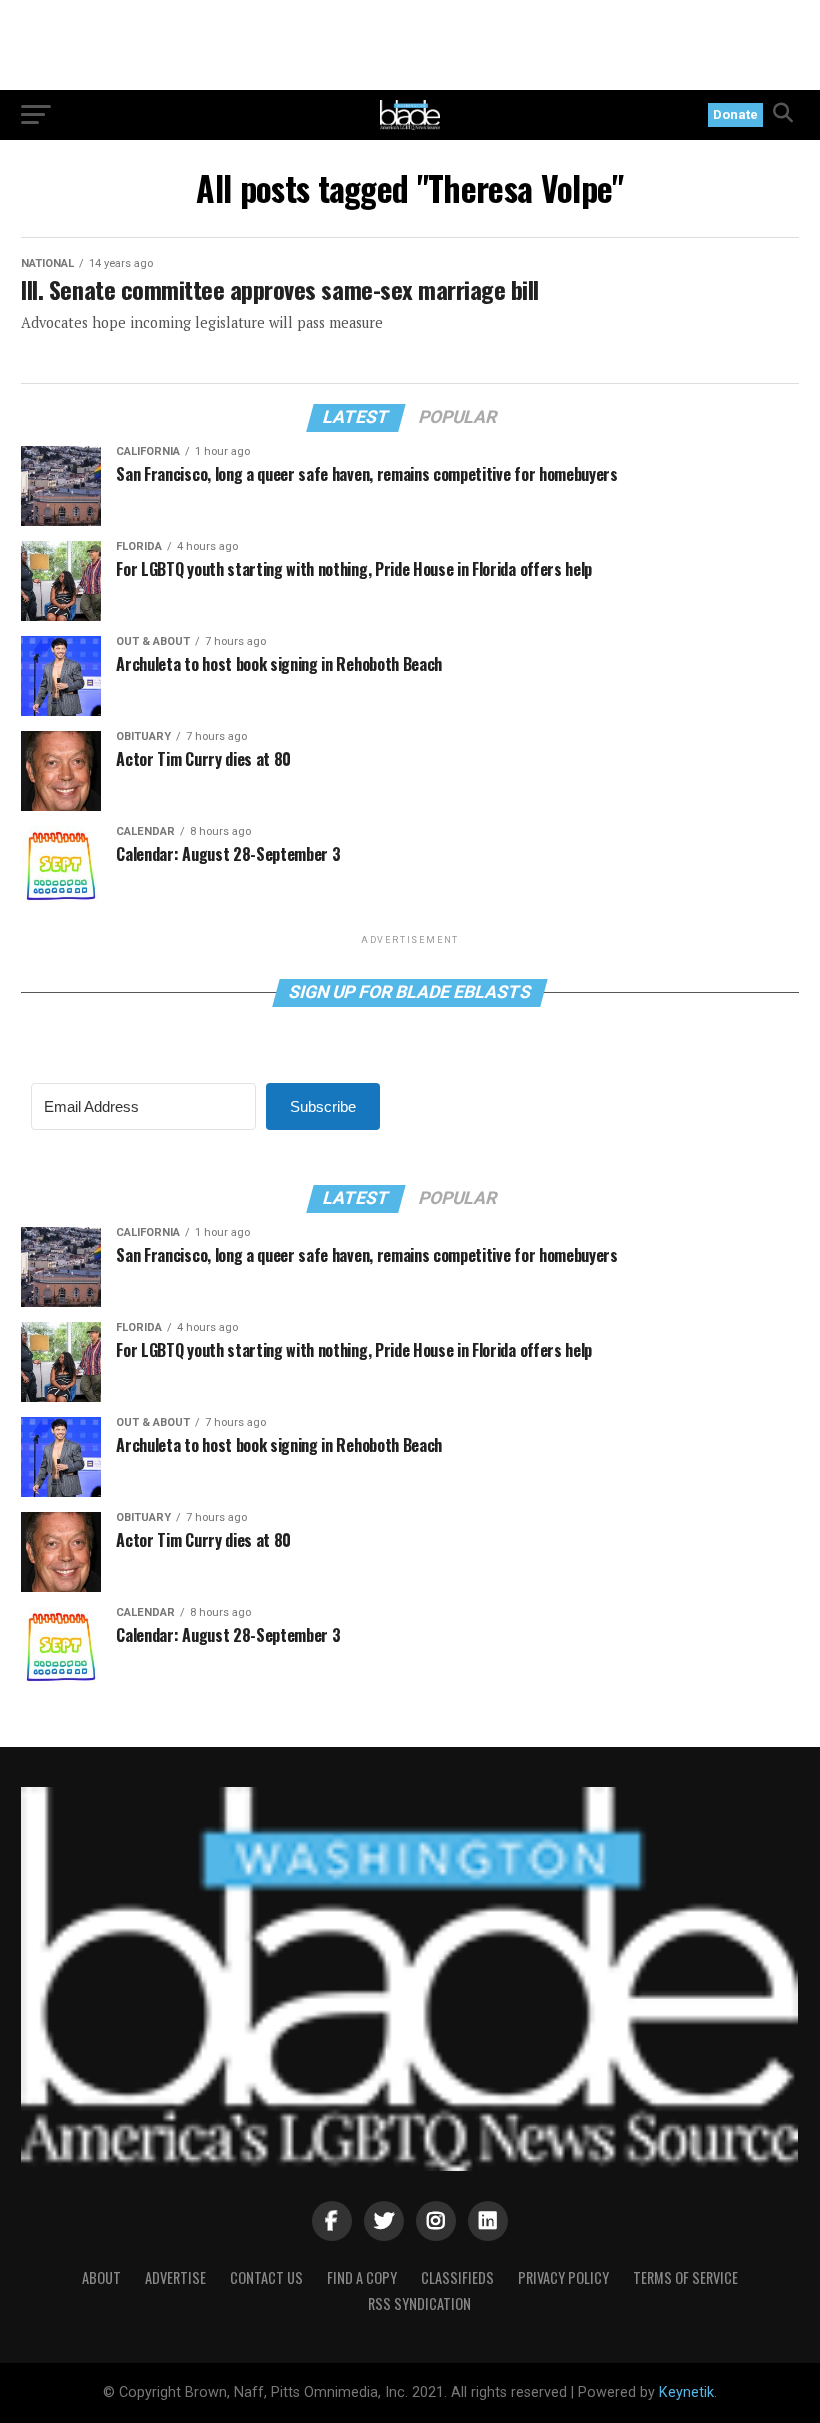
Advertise (175, 2277)
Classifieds (457, 2277)
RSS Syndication (419, 2303)
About (101, 2277)
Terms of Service (685, 2277)
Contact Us (266, 2277)
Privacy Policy (563, 2277)
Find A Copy (362, 2277)
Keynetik (686, 2392)
